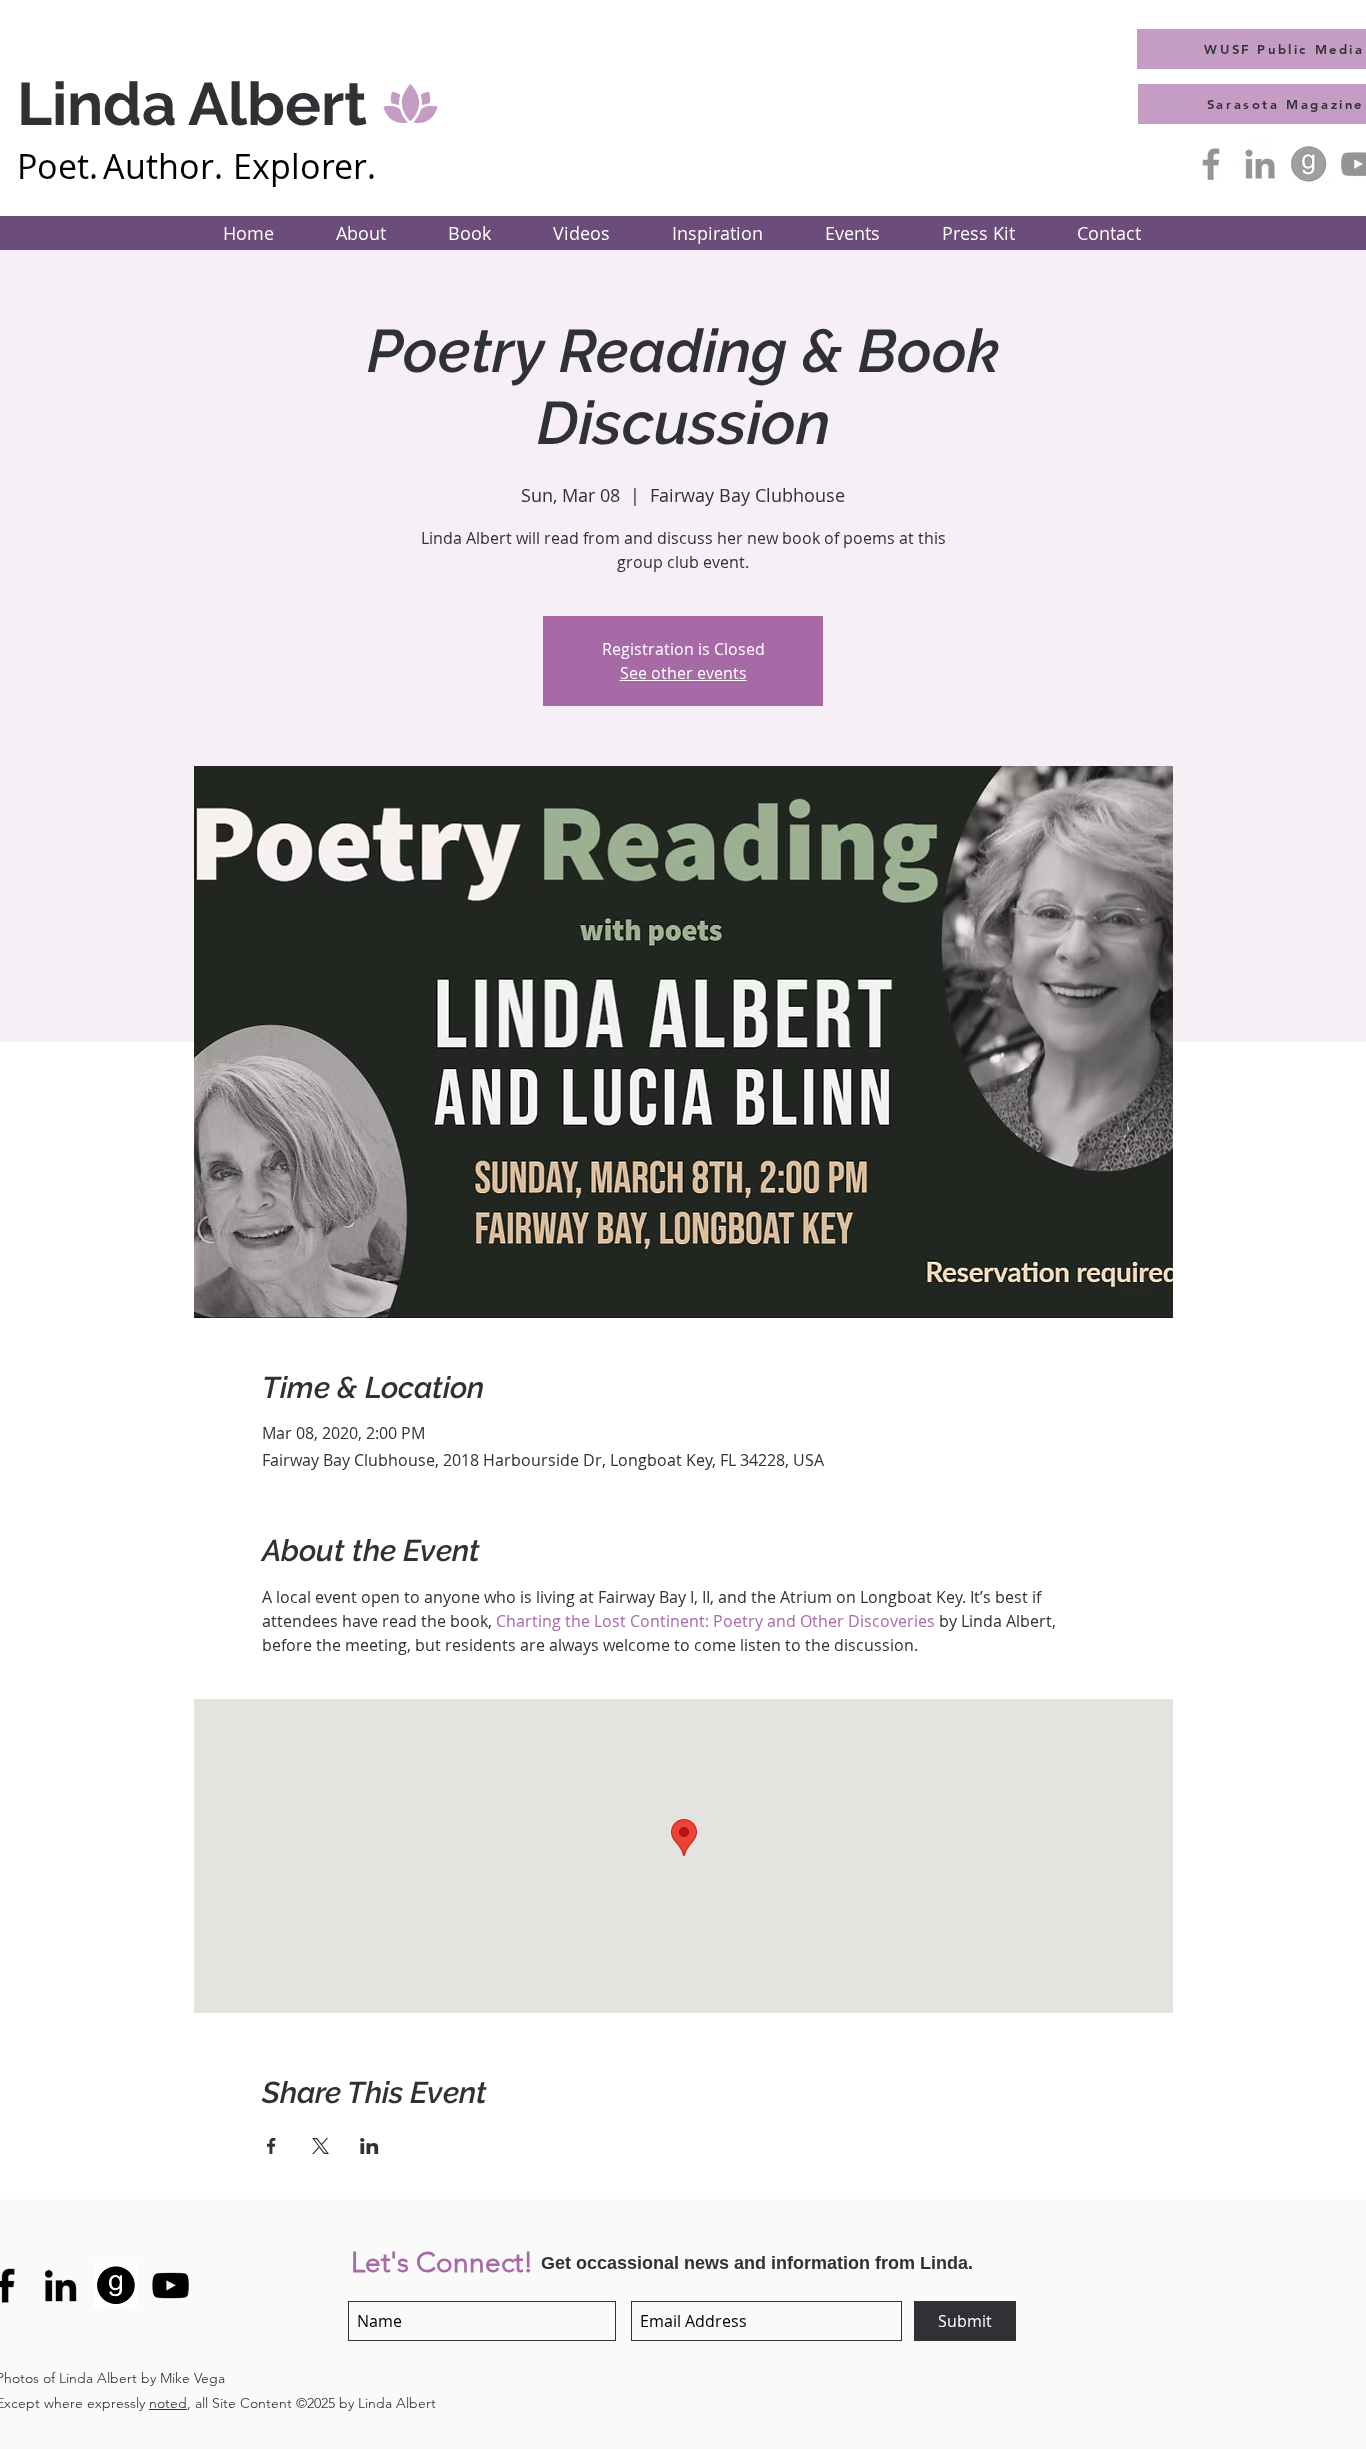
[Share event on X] (320, 2146)
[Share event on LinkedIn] (369, 2146)
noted (168, 2403)
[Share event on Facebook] (271, 2146)
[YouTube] (170, 2285)
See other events (683, 673)
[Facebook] (1211, 164)
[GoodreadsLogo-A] (1309, 164)
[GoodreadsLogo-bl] (115, 2285)
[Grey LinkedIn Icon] (1260, 164)
